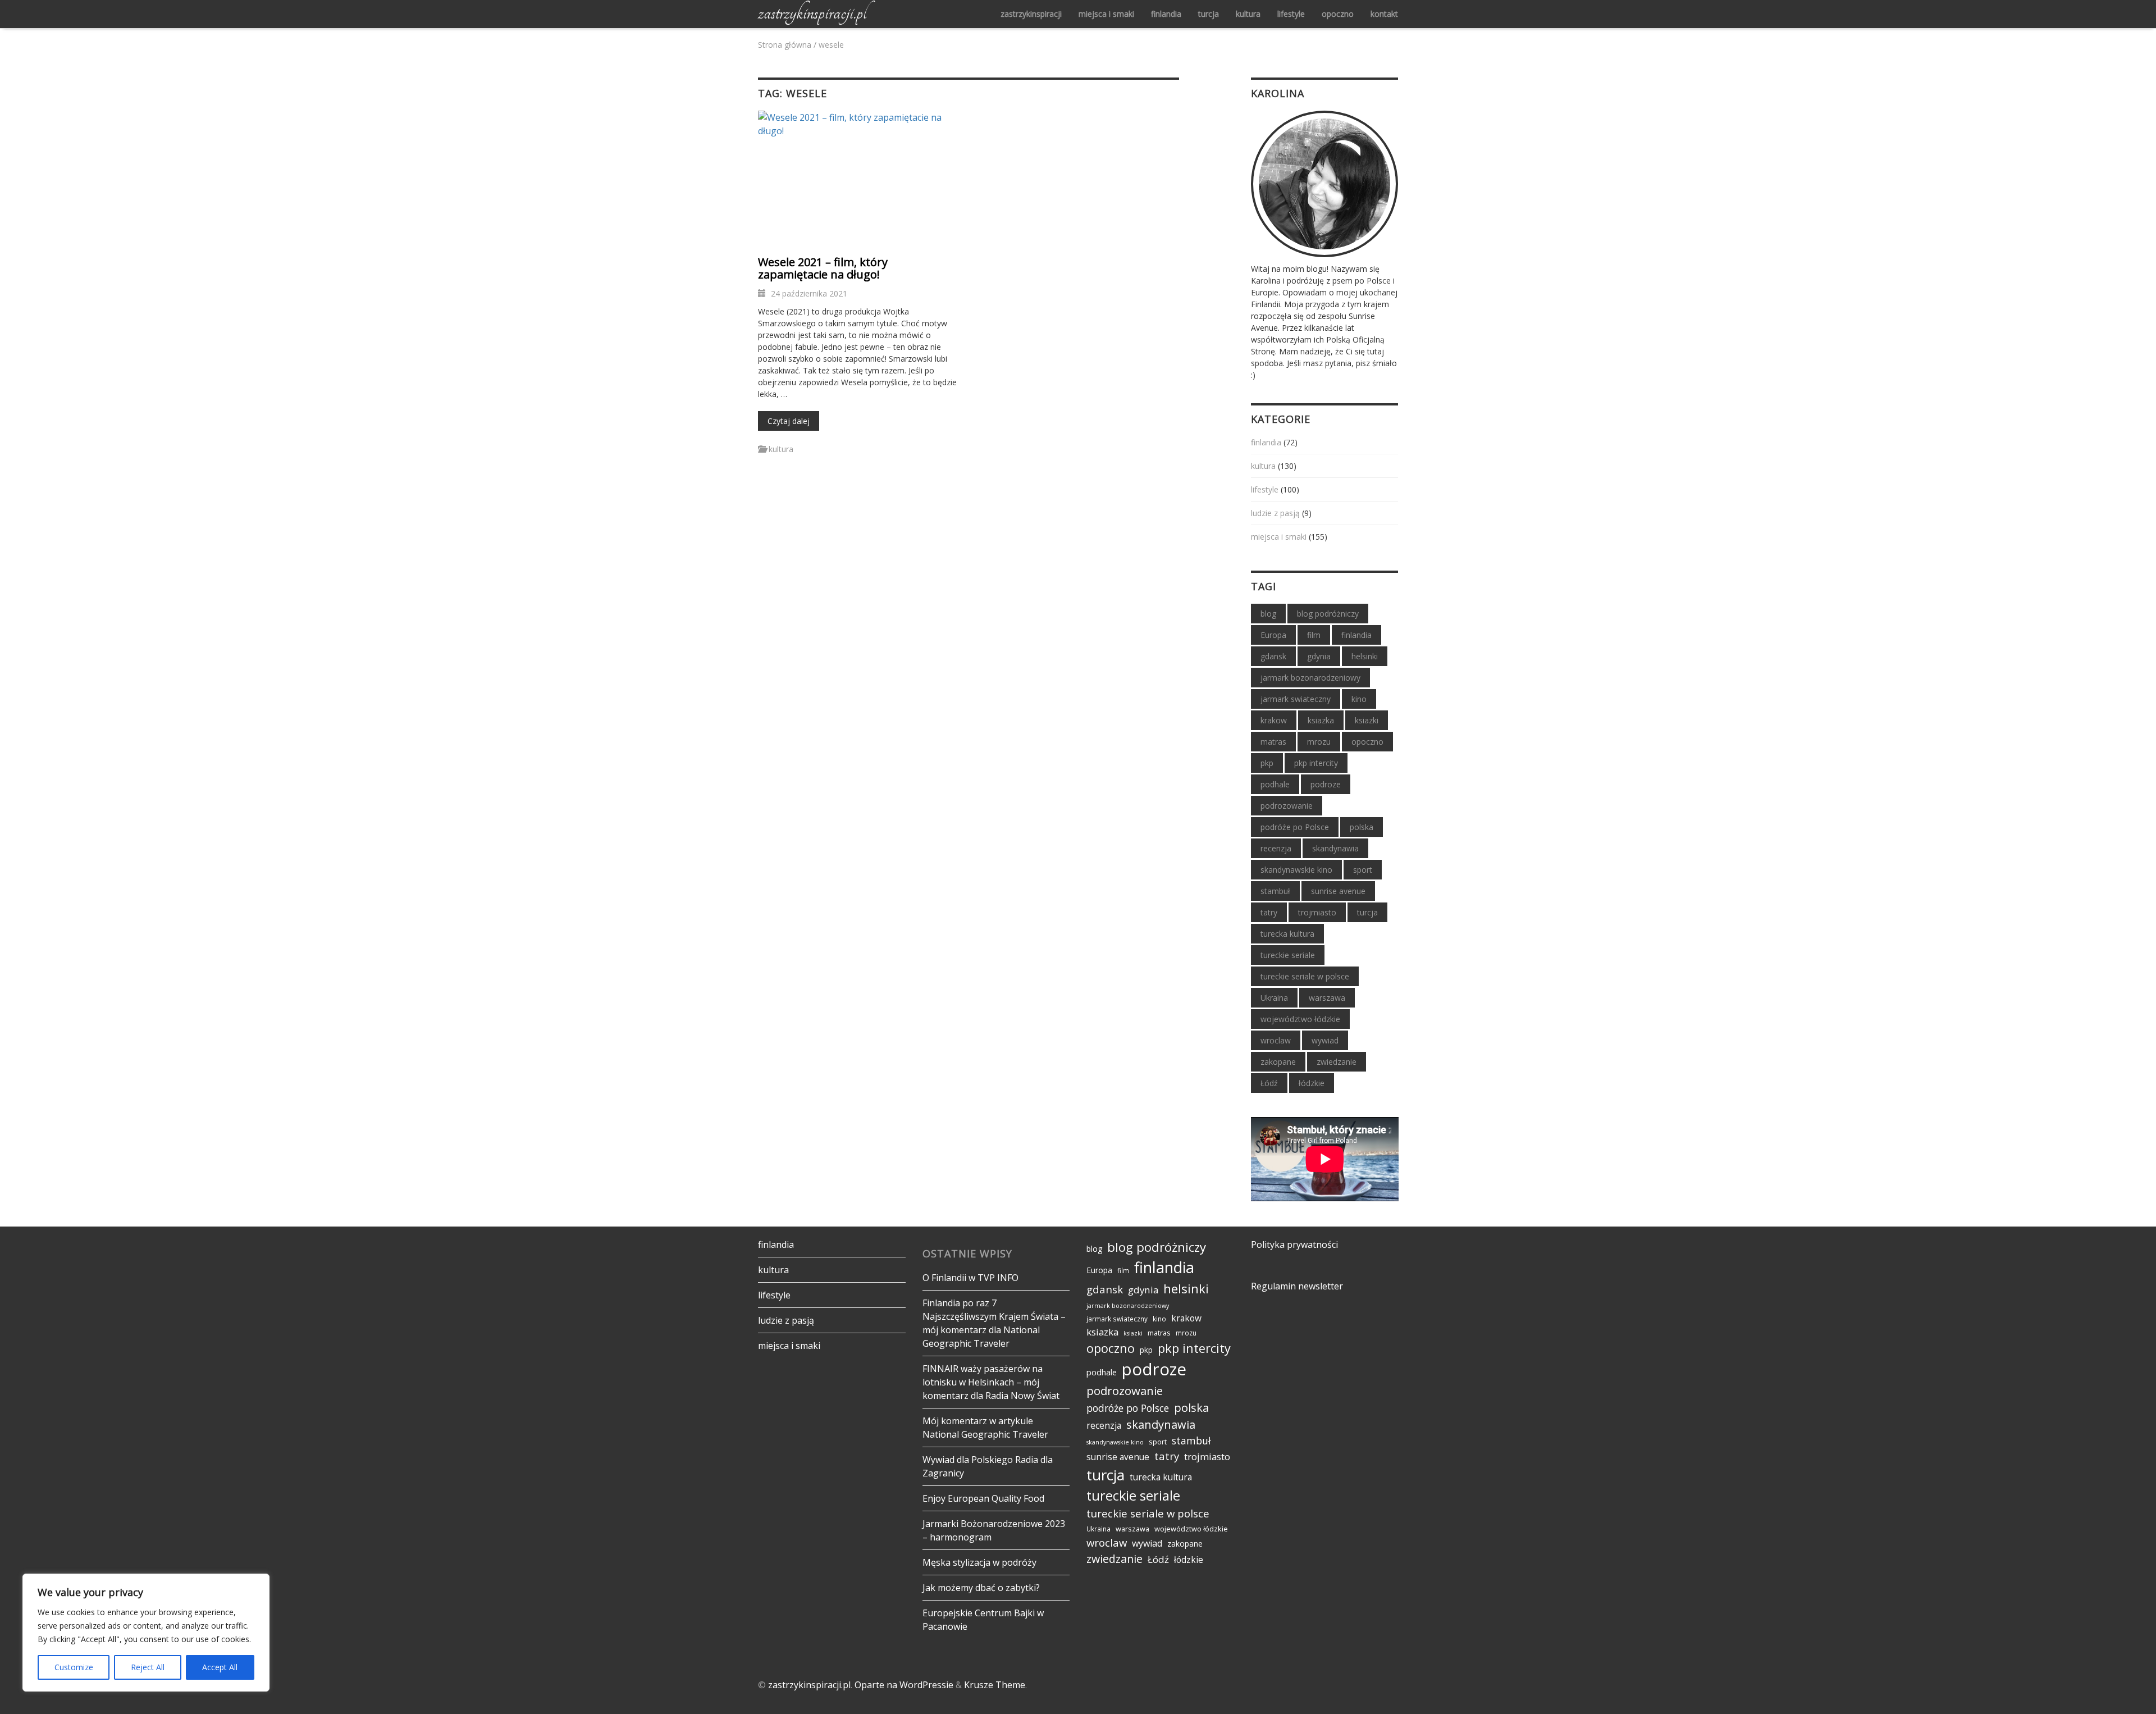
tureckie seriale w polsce (1305, 976)
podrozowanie (1287, 806)
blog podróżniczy (1328, 614)
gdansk (1273, 656)
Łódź (1269, 1083)
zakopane (1278, 1062)
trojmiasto (1317, 912)
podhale (1275, 784)
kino (1359, 699)
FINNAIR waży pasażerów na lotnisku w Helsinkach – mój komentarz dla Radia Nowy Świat (991, 1382)
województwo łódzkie (1300, 1019)
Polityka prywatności (1294, 1245)
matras (1273, 742)
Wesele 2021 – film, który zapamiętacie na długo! (823, 268)
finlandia (1166, 14)
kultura (1248, 14)
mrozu (1319, 742)
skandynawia (1335, 848)
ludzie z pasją (1275, 513)
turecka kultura (1287, 934)
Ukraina (1274, 998)
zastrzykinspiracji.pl (812, 12)
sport (1363, 870)
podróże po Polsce (1295, 827)
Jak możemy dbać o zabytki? (981, 1588)
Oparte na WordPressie (904, 1685)
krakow (1274, 720)
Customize (74, 1667)
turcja (1209, 14)
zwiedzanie (1337, 1062)
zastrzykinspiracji (1031, 14)
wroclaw (1276, 1040)
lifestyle (1291, 14)
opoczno (1338, 14)
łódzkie (1312, 1083)
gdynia (1319, 656)
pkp (1267, 763)
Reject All (148, 1667)
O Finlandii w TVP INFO (970, 1278)
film (1314, 635)
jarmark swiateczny (1296, 699)
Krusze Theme (995, 1685)
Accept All (220, 1667)
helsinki (1365, 656)
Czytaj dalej (793, 421)
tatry (1269, 912)
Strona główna (785, 45)
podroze (1326, 784)
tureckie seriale (1288, 955)
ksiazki (1367, 720)
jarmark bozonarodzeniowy (1310, 678)
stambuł (1275, 891)
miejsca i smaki (1106, 14)
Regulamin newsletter (1297, 1286)
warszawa (1327, 998)
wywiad (1325, 1040)
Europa (1273, 635)
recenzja (1276, 848)
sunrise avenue (1338, 891)
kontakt (1384, 14)
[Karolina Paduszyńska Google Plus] (1324, 183)
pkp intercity (1316, 763)
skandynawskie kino (1296, 870)
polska (1362, 827)
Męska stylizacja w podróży (979, 1562)
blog (1268, 614)
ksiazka (1321, 720)
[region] (146, 1633)
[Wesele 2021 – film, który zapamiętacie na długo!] (859, 178)
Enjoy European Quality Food (983, 1498)
